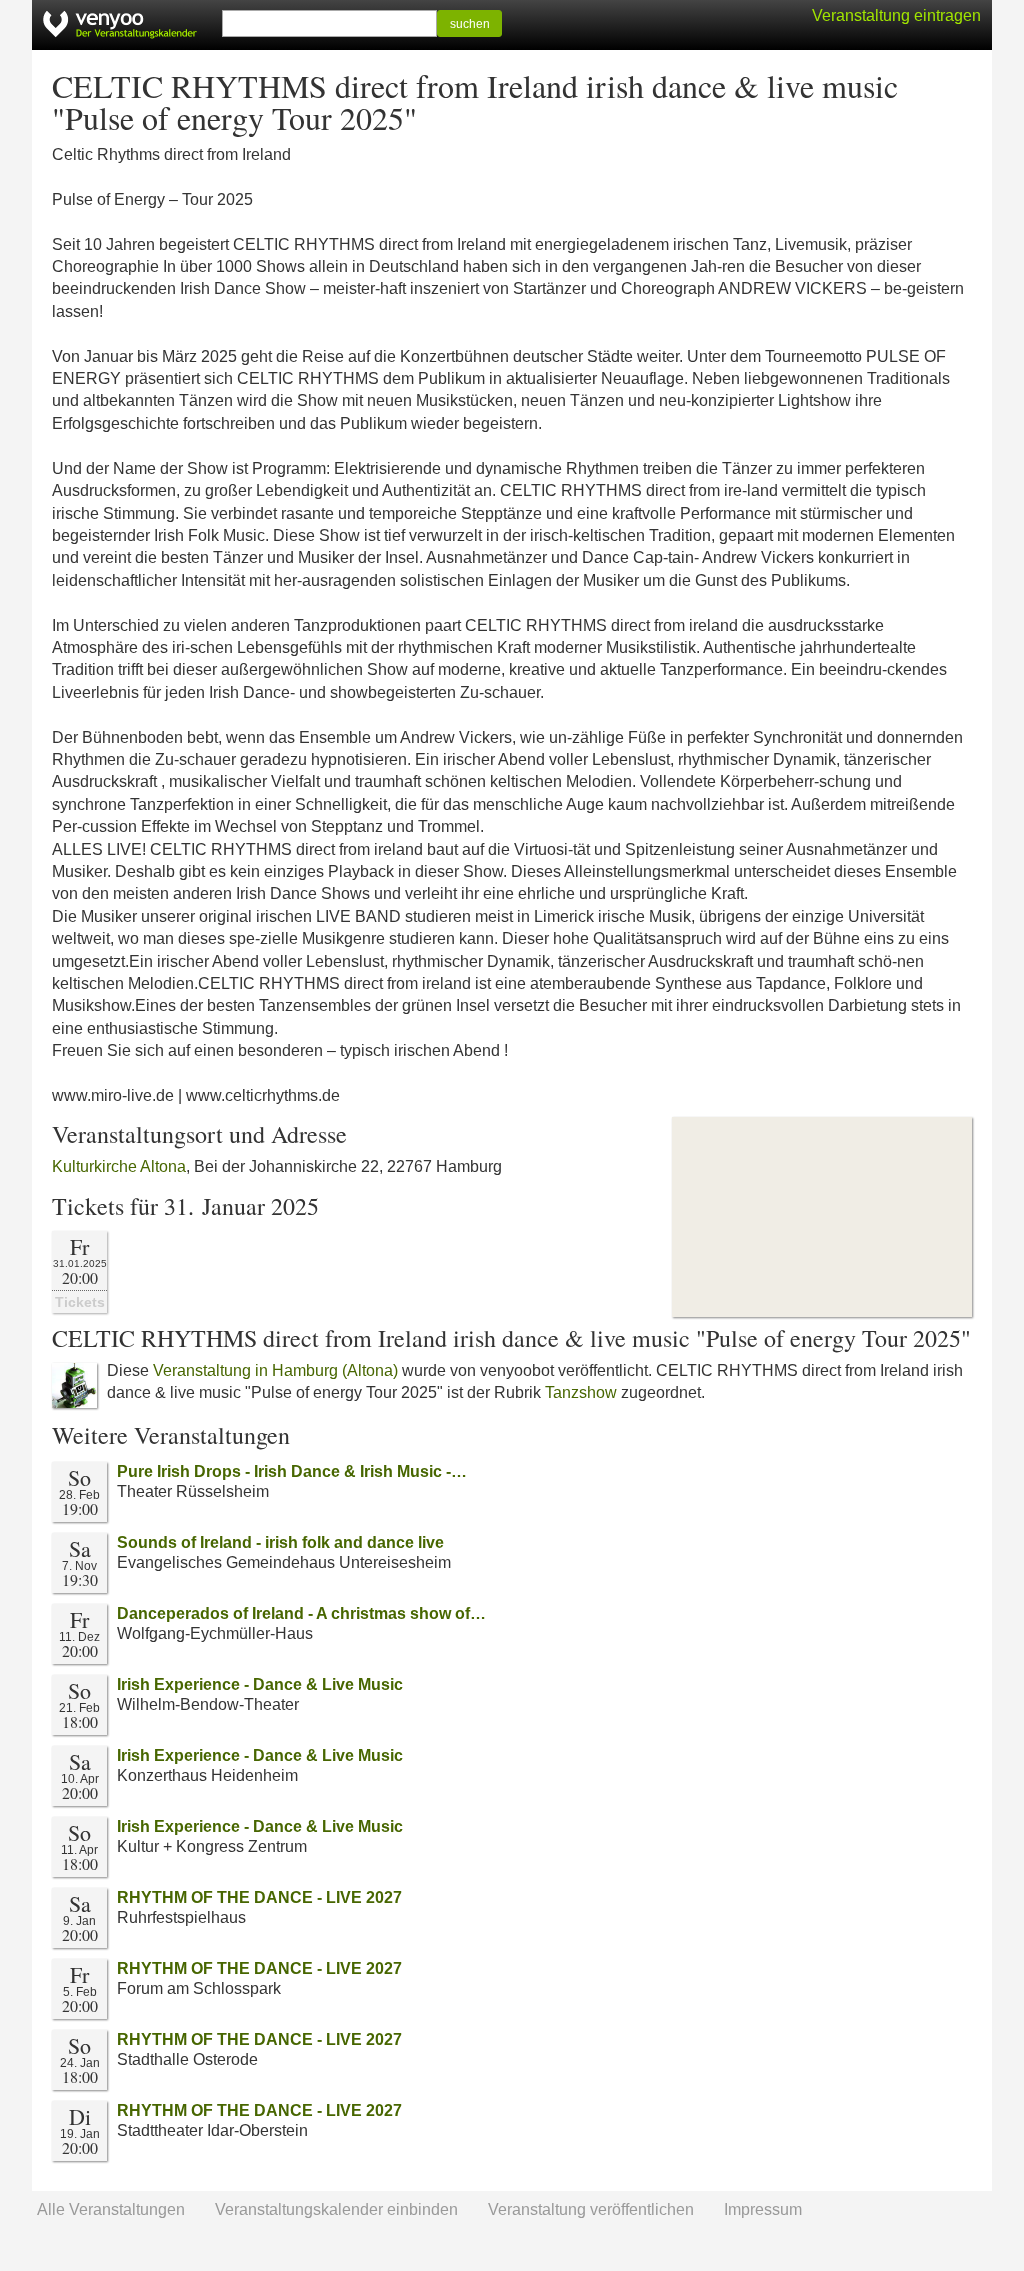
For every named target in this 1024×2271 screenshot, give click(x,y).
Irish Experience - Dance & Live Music (260, 1684)
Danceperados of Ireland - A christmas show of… (301, 1613)
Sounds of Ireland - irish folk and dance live (280, 1542)
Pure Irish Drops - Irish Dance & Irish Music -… (292, 1471)
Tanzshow (581, 1392)
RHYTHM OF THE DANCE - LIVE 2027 (259, 1897)
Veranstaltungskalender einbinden (336, 2209)
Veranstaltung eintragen (896, 15)
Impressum (763, 2209)
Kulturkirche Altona (119, 1166)
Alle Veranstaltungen (111, 2209)
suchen (470, 24)
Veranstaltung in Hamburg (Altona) (275, 1370)
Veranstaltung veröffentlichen (591, 2209)
